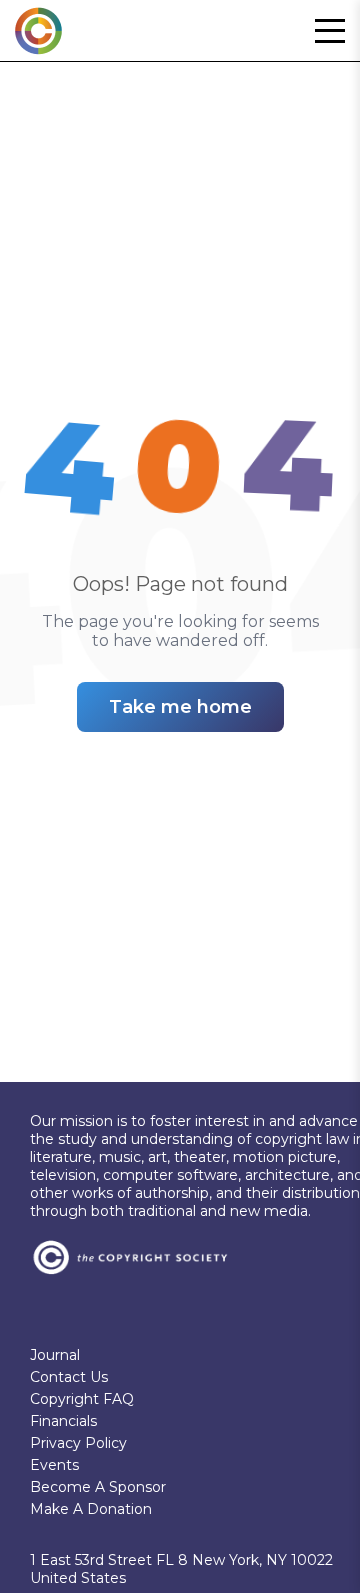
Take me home (180, 707)
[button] (330, 31)
